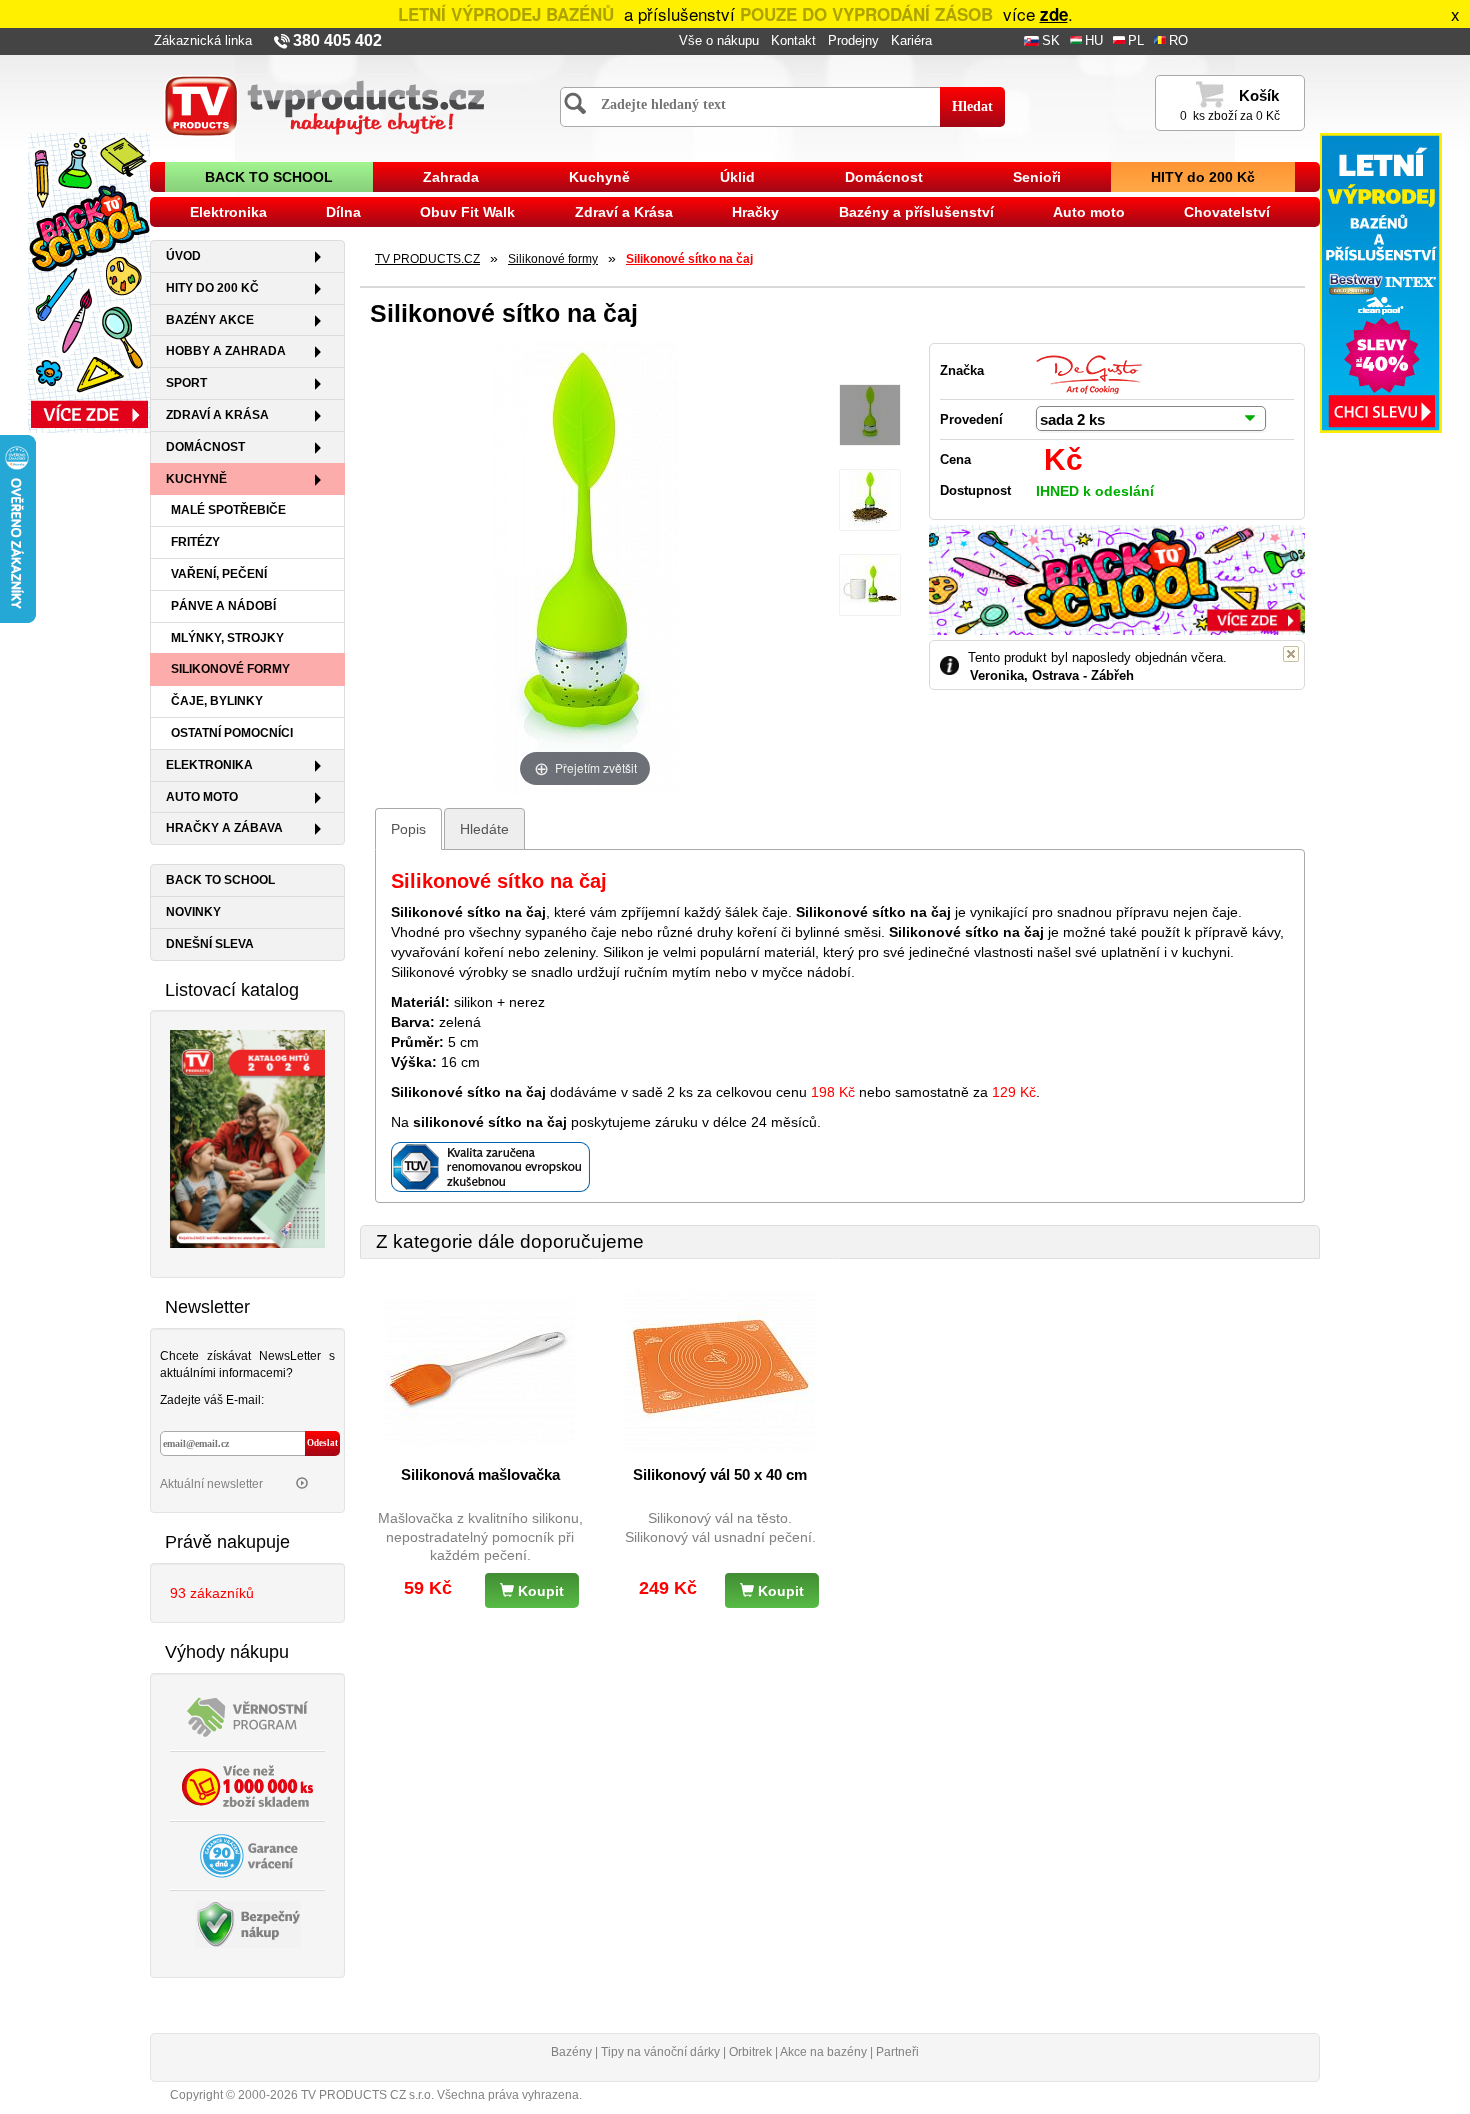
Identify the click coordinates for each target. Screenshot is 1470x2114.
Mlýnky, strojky (227, 638)
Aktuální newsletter (213, 1484)
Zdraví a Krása (624, 212)
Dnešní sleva (210, 944)
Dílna (343, 212)
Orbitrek (750, 2052)
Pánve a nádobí (223, 606)
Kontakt (793, 41)
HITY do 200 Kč (1203, 177)
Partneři (897, 2052)
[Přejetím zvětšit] (585, 566)
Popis (408, 829)
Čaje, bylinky (217, 701)
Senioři (1037, 177)
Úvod (183, 256)
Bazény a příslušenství (916, 212)
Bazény (571, 2052)
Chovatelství (1227, 212)
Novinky (193, 912)
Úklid (737, 177)
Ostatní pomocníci (232, 733)
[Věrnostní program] (248, 1715)
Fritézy (195, 542)
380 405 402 (337, 40)
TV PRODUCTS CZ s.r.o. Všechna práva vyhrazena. (441, 2095)
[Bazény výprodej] (1381, 282)
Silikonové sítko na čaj (689, 259)
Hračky (755, 212)
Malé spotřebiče (228, 510)
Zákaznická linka (203, 41)
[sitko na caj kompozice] (870, 585)
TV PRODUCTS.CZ (427, 259)
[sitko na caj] (870, 415)
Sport (186, 383)
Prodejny (853, 41)
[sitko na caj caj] (870, 500)
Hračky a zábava (224, 828)
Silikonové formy (230, 669)
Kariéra (911, 41)
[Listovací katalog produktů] (247, 1138)
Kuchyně (599, 177)
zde (1054, 14)
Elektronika (228, 212)
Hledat (972, 106)
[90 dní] (248, 1854)
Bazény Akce (210, 320)
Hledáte (484, 829)
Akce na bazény (823, 2052)
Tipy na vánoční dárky (660, 2052)
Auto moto (1089, 212)
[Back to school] (89, 282)
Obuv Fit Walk (467, 212)
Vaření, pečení (219, 574)
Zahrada (451, 177)
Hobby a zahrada (226, 351)
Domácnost (884, 177)
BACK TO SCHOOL (269, 177)
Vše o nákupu (719, 41)
